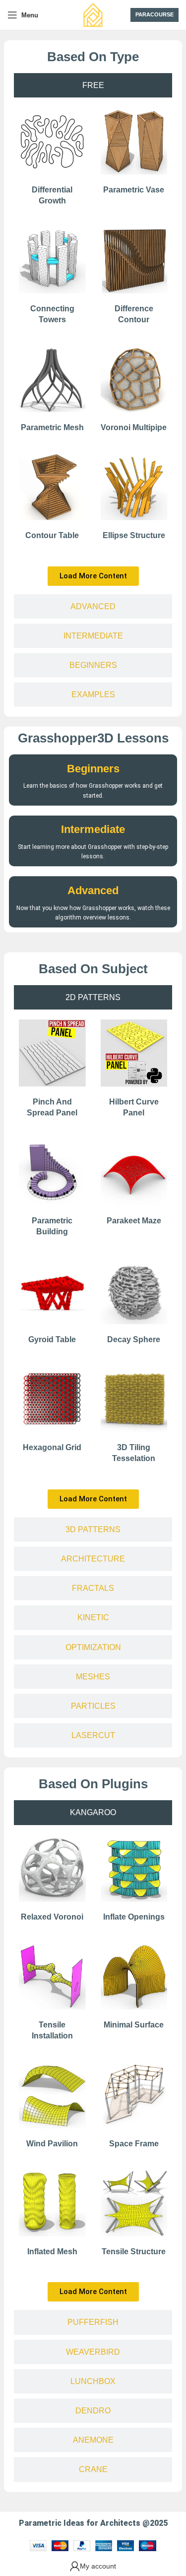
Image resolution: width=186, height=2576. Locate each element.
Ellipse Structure (134, 535)
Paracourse (155, 14)
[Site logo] (93, 14)
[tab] (93, 85)
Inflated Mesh (52, 2252)
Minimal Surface (134, 2025)
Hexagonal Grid (52, 1447)
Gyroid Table (52, 1339)
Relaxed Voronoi (52, 1917)
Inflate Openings (134, 1917)
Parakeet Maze (134, 1221)
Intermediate (93, 829)
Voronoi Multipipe (134, 427)
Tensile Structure (134, 2252)
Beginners (93, 769)
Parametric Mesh (52, 427)
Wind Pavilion (52, 2144)
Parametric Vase (134, 190)
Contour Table (52, 535)
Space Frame (134, 2144)
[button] (93, 576)
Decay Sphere (134, 1339)
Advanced (93, 890)
